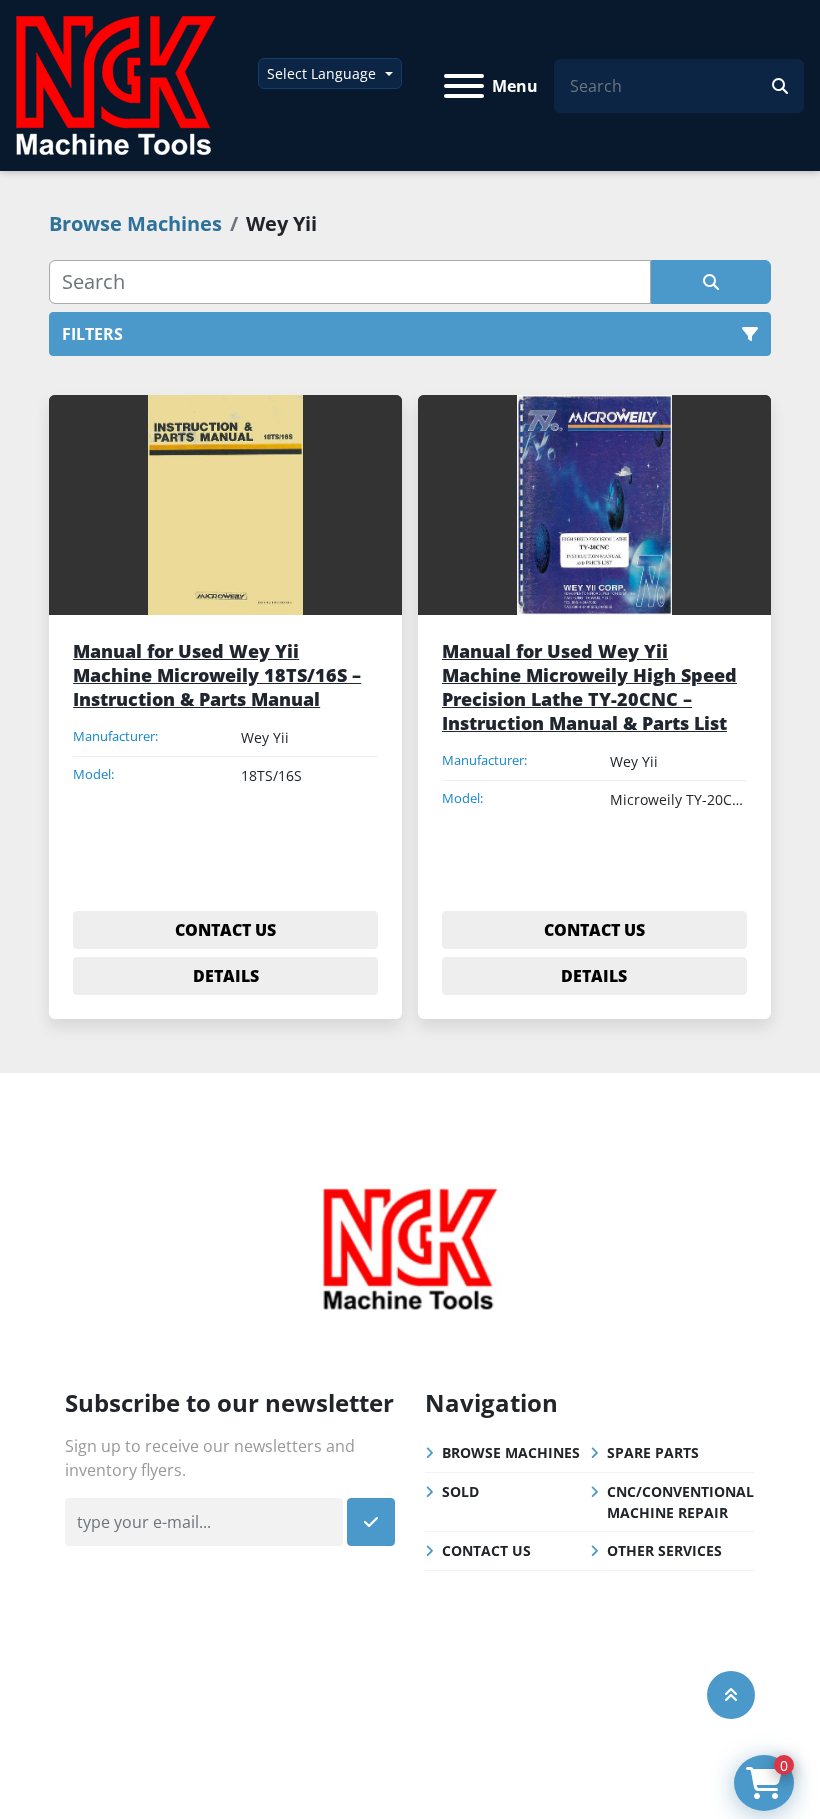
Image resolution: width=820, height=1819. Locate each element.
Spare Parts (653, 1452)
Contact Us (486, 1550)
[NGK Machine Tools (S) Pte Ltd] (410, 1246)
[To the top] (731, 1695)
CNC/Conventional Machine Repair (680, 1502)
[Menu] (464, 86)
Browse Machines (511, 1452)
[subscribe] (371, 1522)
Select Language (321, 73)
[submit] (780, 86)
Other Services (664, 1550)
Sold (460, 1491)
